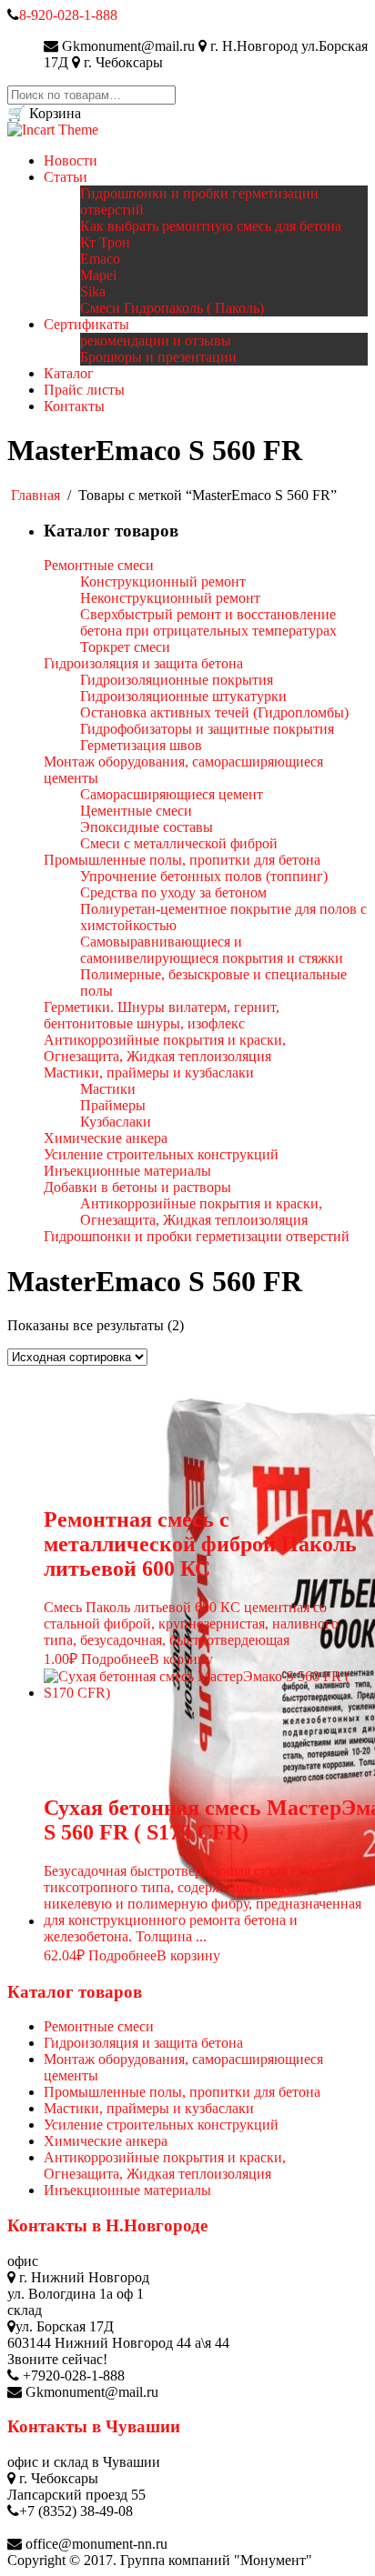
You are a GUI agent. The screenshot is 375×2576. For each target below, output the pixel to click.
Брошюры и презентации (158, 357)
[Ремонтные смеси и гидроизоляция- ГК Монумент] (53, 130)
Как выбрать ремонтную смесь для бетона (211, 226)
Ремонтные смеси (99, 2026)
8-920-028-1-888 (68, 15)
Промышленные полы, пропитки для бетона (182, 2092)
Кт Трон (105, 242)
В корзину (181, 1659)
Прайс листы (84, 390)
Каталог (69, 373)
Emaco (100, 259)
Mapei (98, 275)
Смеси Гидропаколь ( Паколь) (172, 308)
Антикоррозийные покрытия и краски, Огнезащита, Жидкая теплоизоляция (165, 2165)
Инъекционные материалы (127, 2190)
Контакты (74, 406)
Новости (71, 160)
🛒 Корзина (44, 113)
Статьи (66, 177)
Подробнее (115, 1659)
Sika (93, 291)
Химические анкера (106, 2141)
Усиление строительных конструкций (161, 2125)
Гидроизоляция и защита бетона (143, 2043)
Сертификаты (86, 324)
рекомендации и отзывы (156, 341)
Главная (35, 495)
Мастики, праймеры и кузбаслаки (149, 2108)
